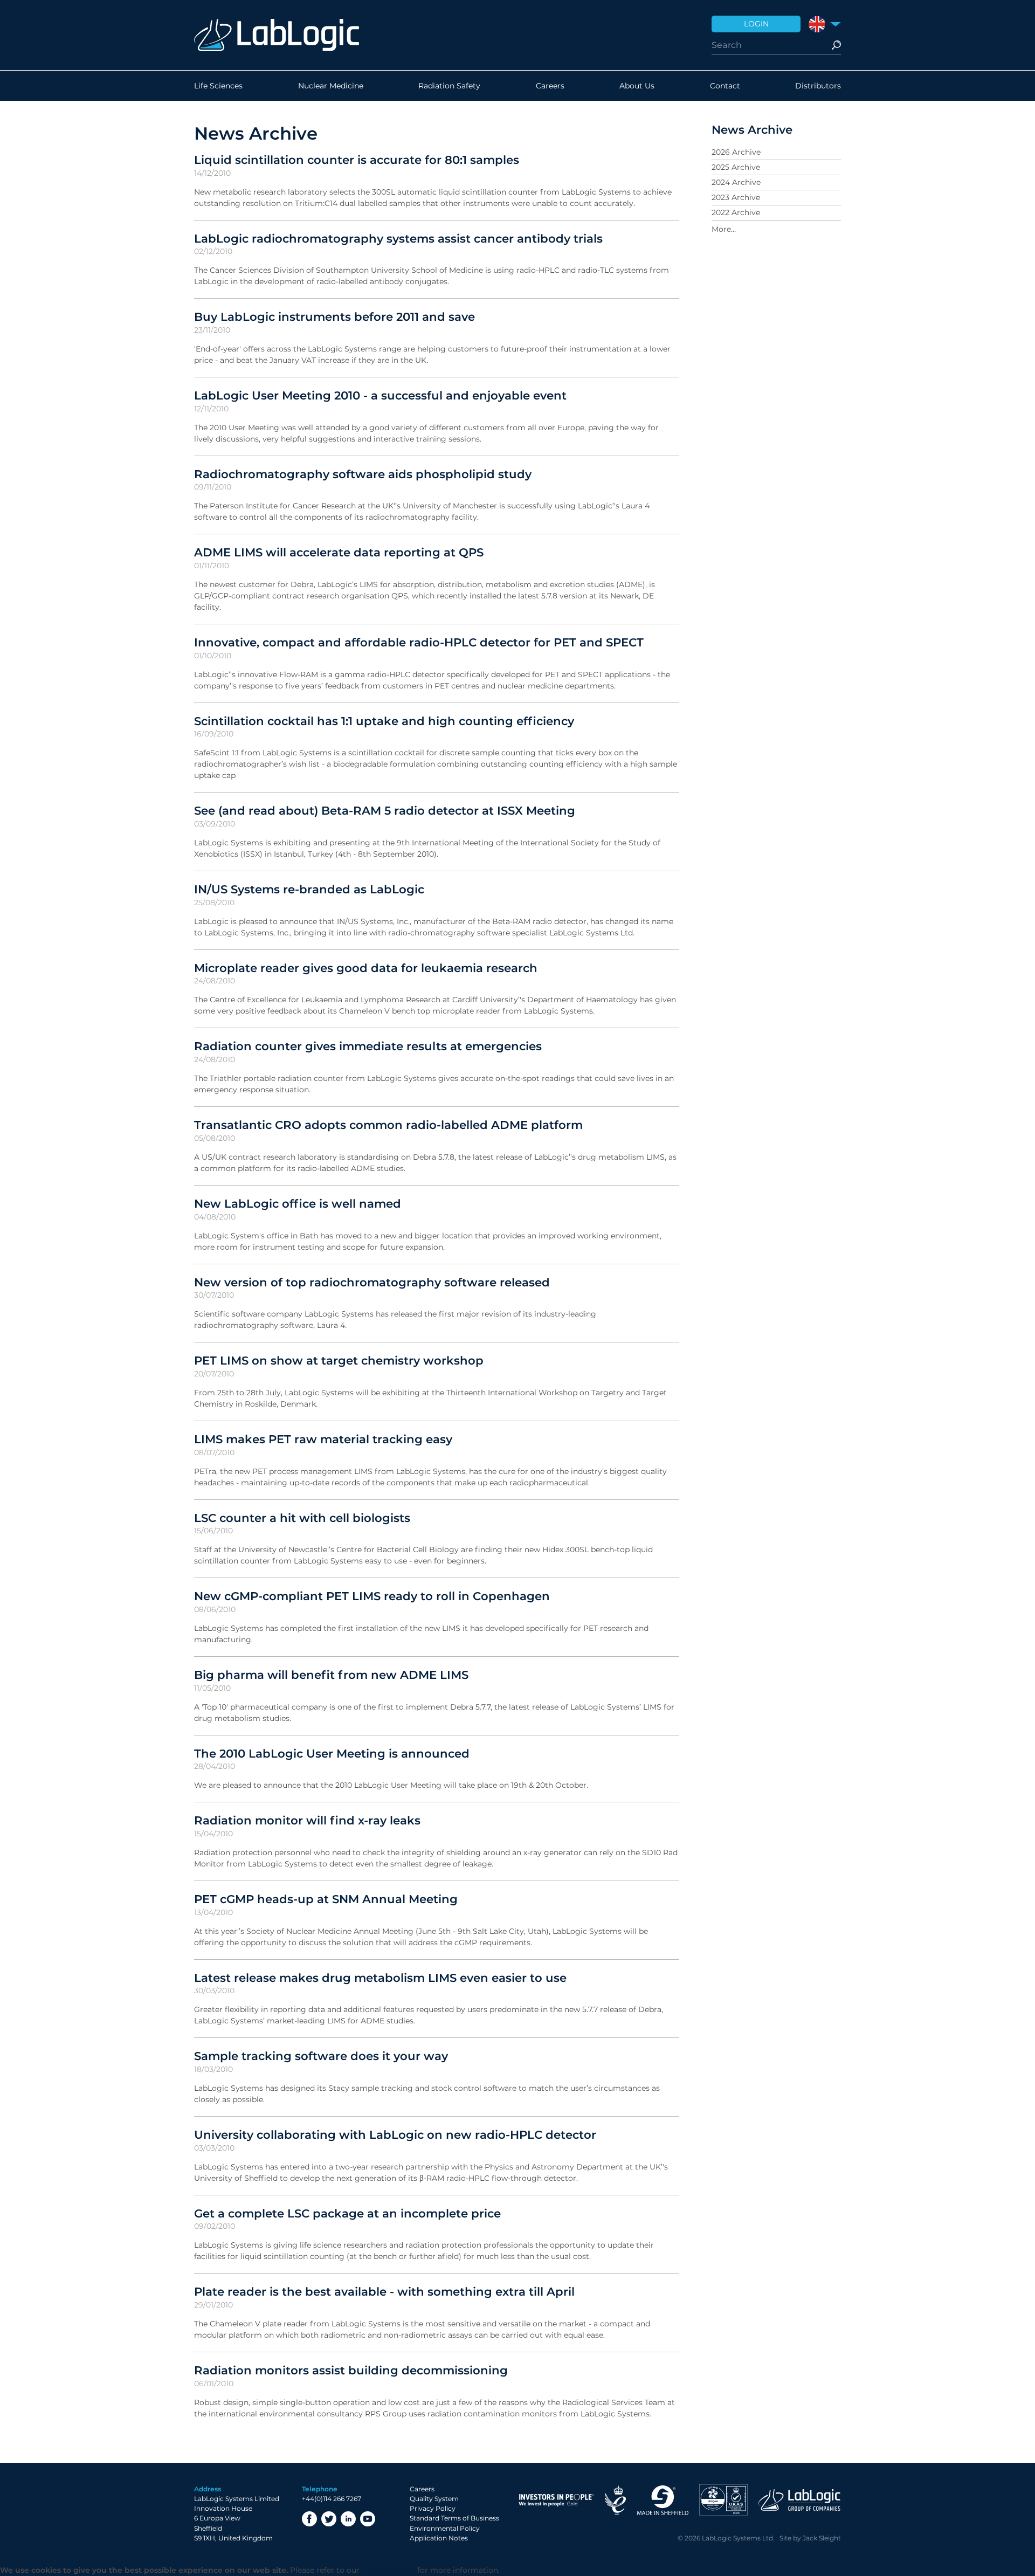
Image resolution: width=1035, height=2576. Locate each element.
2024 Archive (736, 182)
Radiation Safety (449, 86)
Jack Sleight (822, 2538)
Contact (725, 86)
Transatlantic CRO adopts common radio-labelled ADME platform (388, 1125)
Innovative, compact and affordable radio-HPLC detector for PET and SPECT (419, 642)
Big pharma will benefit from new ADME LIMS (331, 1675)
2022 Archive (736, 212)
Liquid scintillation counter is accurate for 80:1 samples (357, 160)
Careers (550, 86)
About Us (637, 86)
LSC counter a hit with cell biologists (302, 1518)
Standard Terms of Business (454, 2518)
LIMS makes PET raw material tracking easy (323, 1439)
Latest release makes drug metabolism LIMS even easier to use (380, 1978)
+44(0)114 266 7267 (332, 2499)
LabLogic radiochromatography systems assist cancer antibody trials (398, 238)
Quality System (434, 2499)
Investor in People (556, 2500)
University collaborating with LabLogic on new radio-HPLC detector (395, 2134)
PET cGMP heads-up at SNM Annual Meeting (326, 1899)
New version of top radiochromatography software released (372, 1282)
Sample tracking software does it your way (321, 2056)
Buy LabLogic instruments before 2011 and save (334, 316)
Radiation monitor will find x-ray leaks (307, 1820)
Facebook (309, 2519)
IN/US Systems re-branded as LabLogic (309, 889)
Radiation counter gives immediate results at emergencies (368, 1046)
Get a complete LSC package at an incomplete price (347, 2213)
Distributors (818, 86)
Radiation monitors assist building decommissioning (351, 2370)
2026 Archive (736, 152)
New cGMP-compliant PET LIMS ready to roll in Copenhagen (372, 1596)
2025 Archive (736, 167)
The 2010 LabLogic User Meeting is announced (332, 1753)
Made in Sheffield (663, 2500)
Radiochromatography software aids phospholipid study (363, 474)
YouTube (368, 2519)
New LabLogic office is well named (298, 1203)
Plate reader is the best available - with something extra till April (384, 2291)
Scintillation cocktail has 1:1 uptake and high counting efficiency (384, 721)
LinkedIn (348, 2519)
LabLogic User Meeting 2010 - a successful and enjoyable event (380, 395)
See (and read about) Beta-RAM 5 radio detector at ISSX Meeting (385, 810)
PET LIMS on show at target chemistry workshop (339, 1360)
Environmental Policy (445, 2528)
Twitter (329, 2519)
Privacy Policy (433, 2508)
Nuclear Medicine (331, 86)
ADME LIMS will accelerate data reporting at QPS (339, 552)
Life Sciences (218, 86)
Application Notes (439, 2538)
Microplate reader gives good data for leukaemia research (366, 968)
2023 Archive (736, 197)
